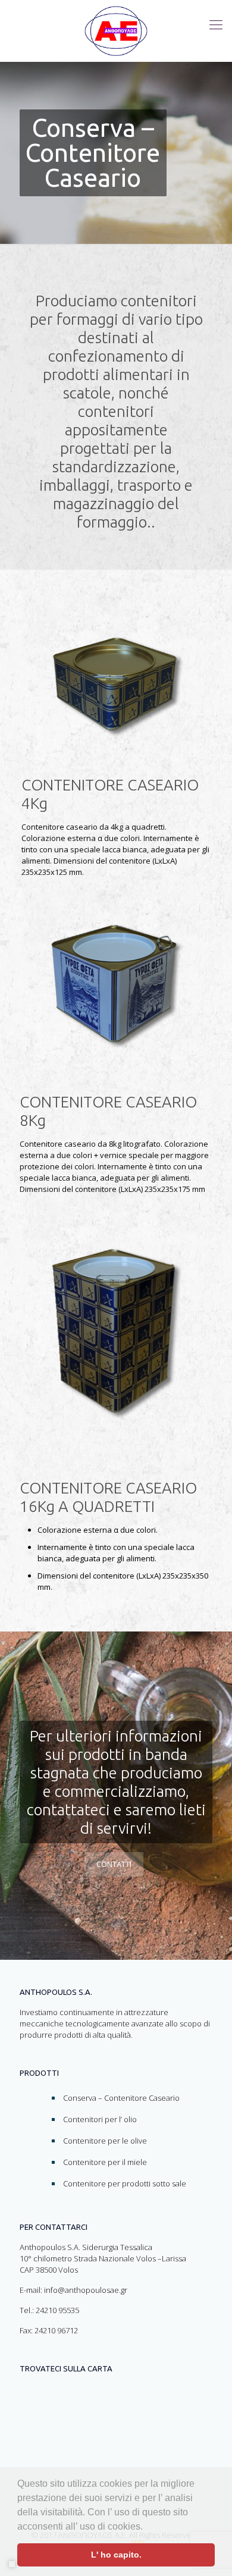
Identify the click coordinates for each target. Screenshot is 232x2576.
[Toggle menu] (216, 24)
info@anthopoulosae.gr (86, 2290)
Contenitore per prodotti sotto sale (125, 2183)
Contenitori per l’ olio (100, 2119)
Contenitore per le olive (105, 2141)
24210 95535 (57, 2310)
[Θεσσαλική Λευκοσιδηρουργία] (116, 31)
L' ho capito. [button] (116, 2555)
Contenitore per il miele (105, 2162)
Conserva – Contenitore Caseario (121, 2098)
